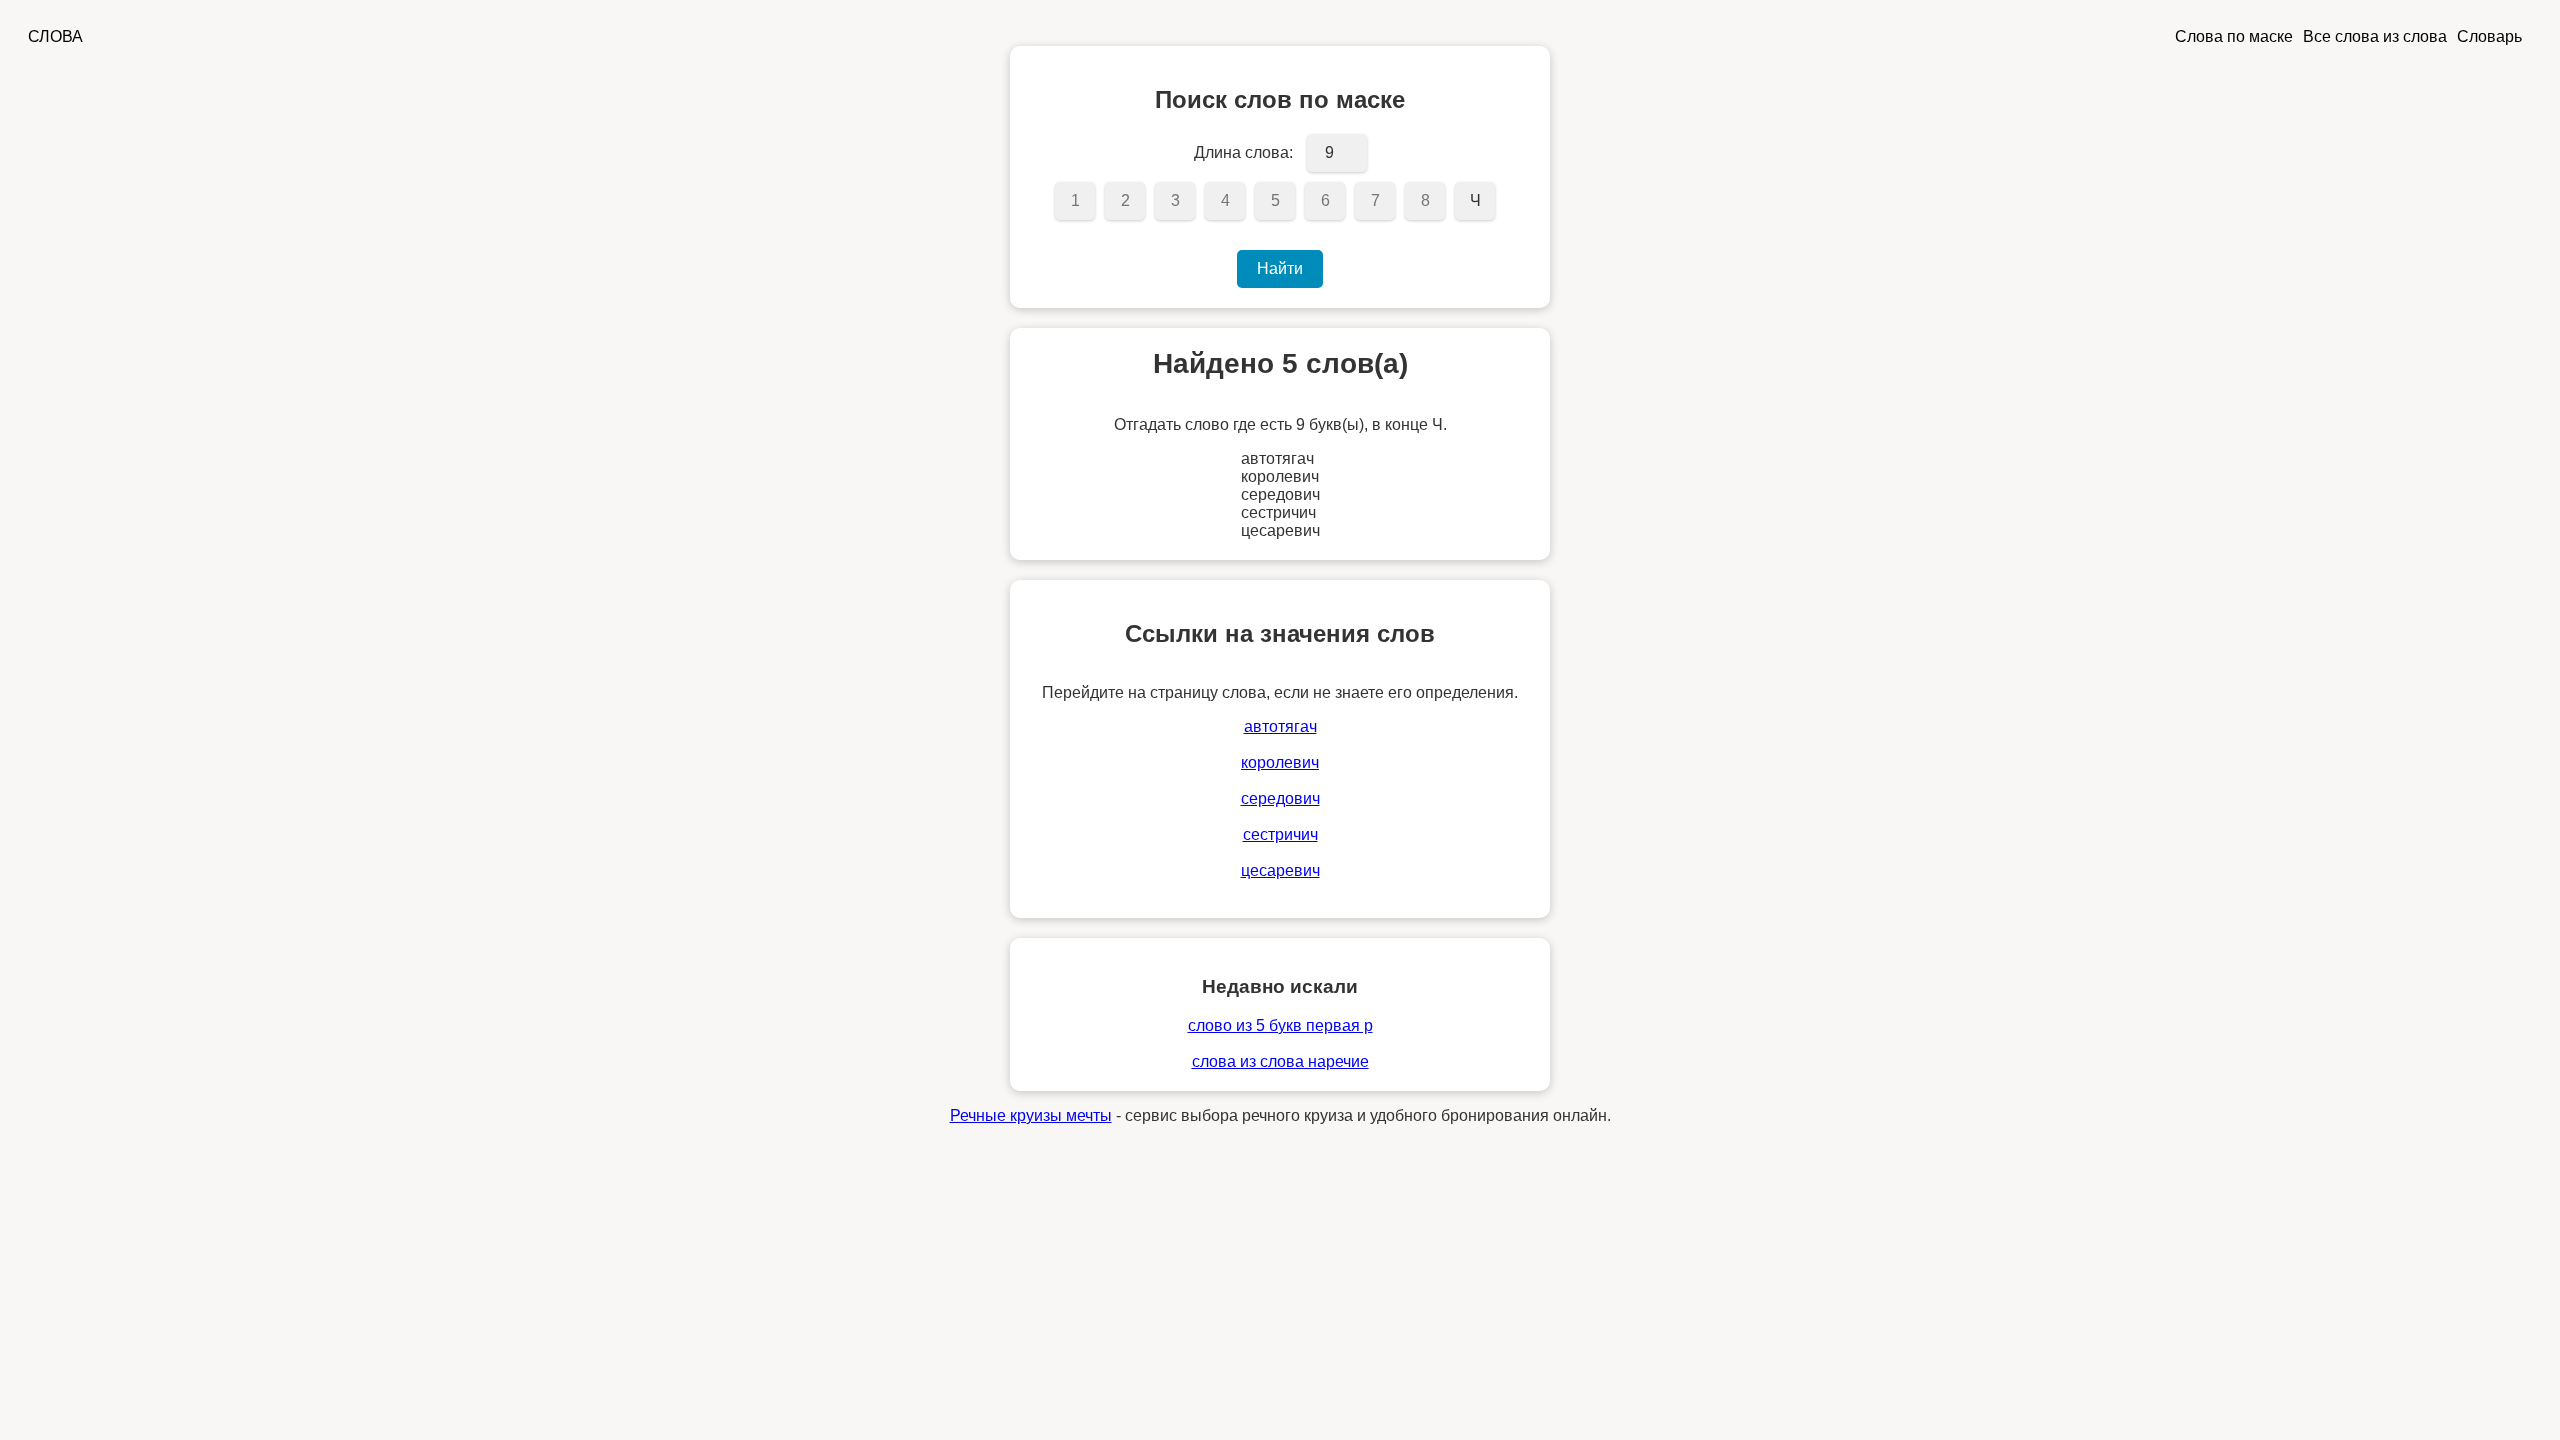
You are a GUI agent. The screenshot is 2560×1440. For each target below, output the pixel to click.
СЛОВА (55, 36)
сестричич (1280, 834)
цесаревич (1280, 870)
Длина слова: (1243, 152)
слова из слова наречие (1280, 1061)
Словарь (2489, 36)
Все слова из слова (2375, 36)
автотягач (1280, 726)
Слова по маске (2234, 36)
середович (1280, 798)
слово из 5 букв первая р (1280, 1025)
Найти (1280, 268)
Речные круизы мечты (1031, 1115)
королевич (1280, 762)
